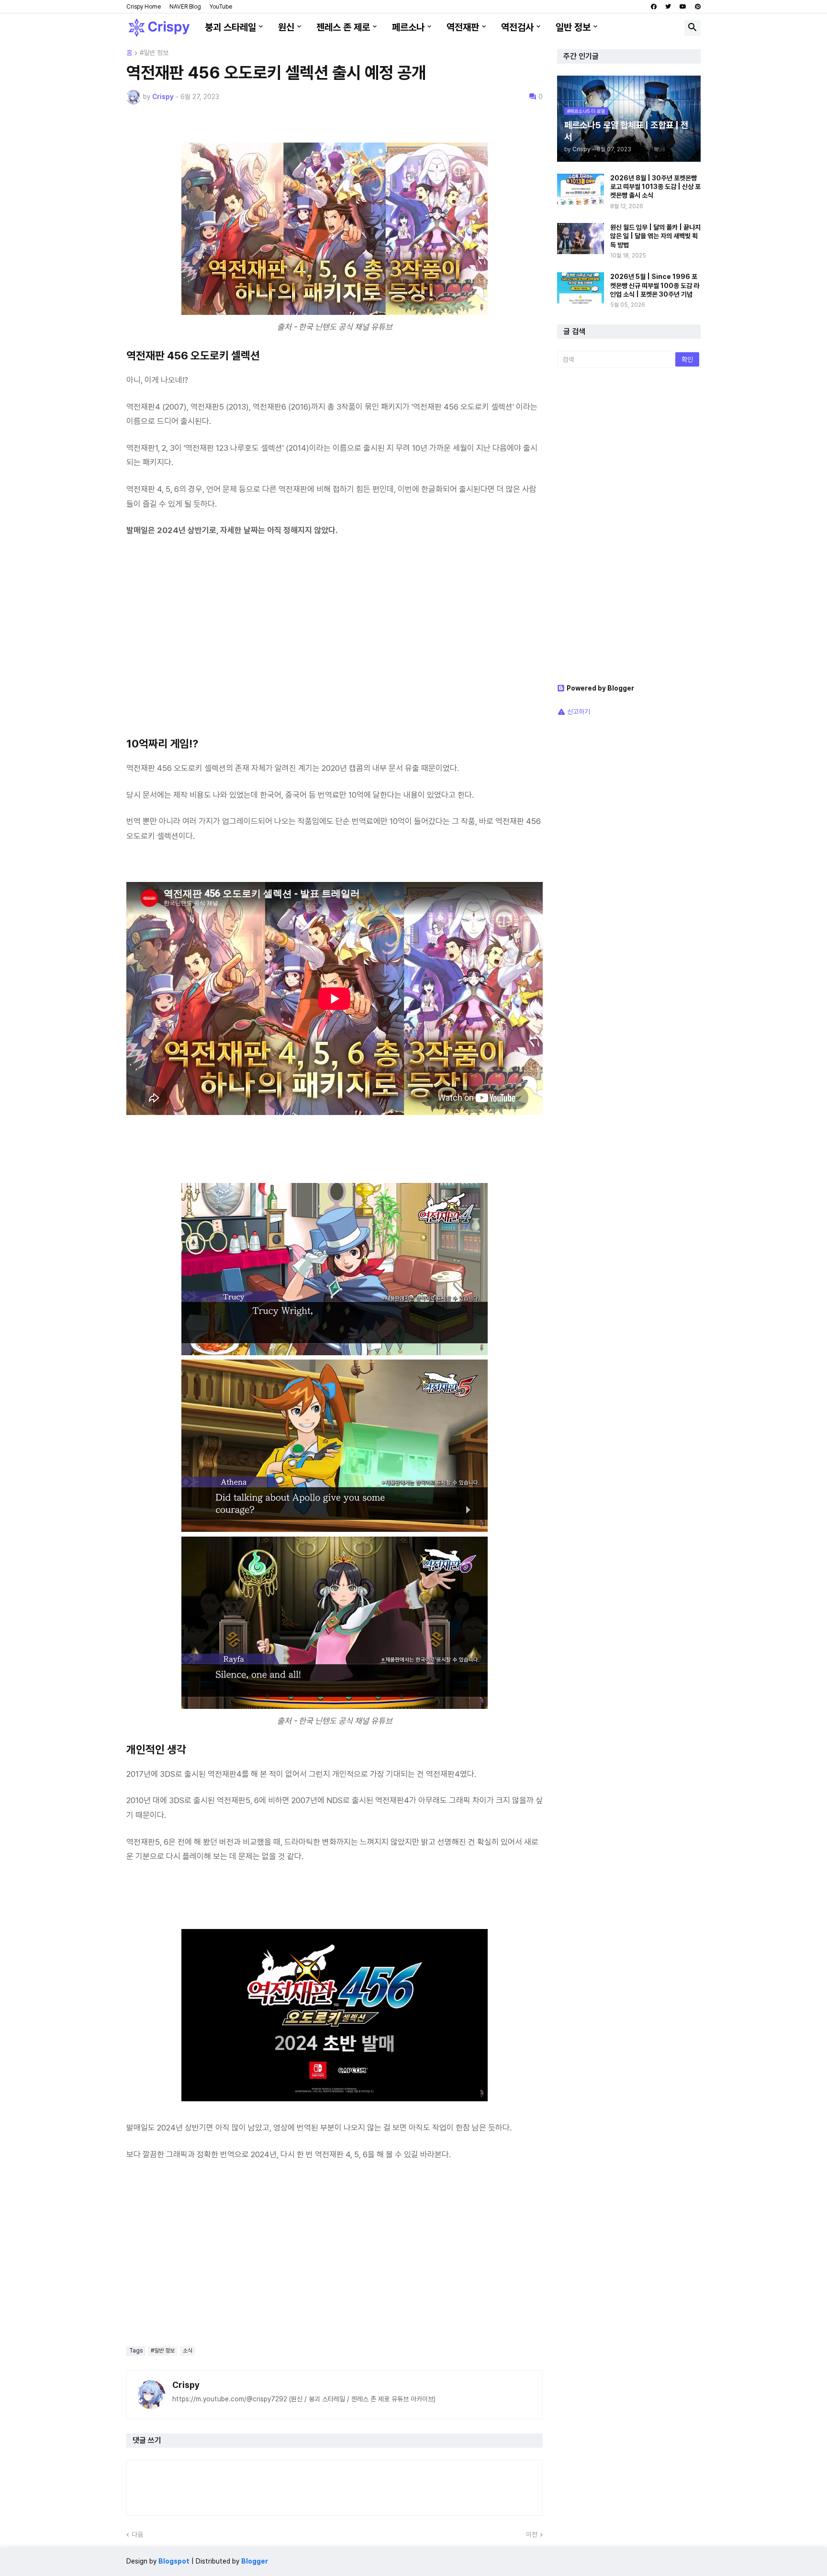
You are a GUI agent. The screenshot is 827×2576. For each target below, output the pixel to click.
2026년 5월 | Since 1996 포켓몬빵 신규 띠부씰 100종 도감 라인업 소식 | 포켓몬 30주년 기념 (655, 285)
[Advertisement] (335, 643)
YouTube (221, 7)
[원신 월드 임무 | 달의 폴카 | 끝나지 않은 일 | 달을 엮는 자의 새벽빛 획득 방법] (581, 239)
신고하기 (579, 712)
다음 (137, 2534)
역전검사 (517, 27)
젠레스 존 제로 (343, 27)
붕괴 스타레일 (230, 27)
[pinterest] (698, 7)
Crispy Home (144, 7)
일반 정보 (573, 27)
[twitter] (668, 7)
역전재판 (463, 27)
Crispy (186, 2385)
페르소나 (408, 27)
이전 (532, 2534)
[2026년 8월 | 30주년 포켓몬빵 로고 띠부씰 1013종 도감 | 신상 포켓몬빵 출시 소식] (581, 189)
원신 (286, 27)
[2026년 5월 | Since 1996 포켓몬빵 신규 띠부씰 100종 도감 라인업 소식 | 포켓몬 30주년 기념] (581, 288)
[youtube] (683, 7)
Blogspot (174, 2561)
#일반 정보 (154, 53)
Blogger (255, 2561)
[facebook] (654, 7)
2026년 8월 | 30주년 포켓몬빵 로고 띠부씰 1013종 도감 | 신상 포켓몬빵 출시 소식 (655, 187)
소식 (188, 2351)
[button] (693, 28)
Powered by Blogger (600, 688)
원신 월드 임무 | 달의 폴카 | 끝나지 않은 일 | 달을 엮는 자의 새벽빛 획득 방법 (655, 236)
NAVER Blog (185, 7)
